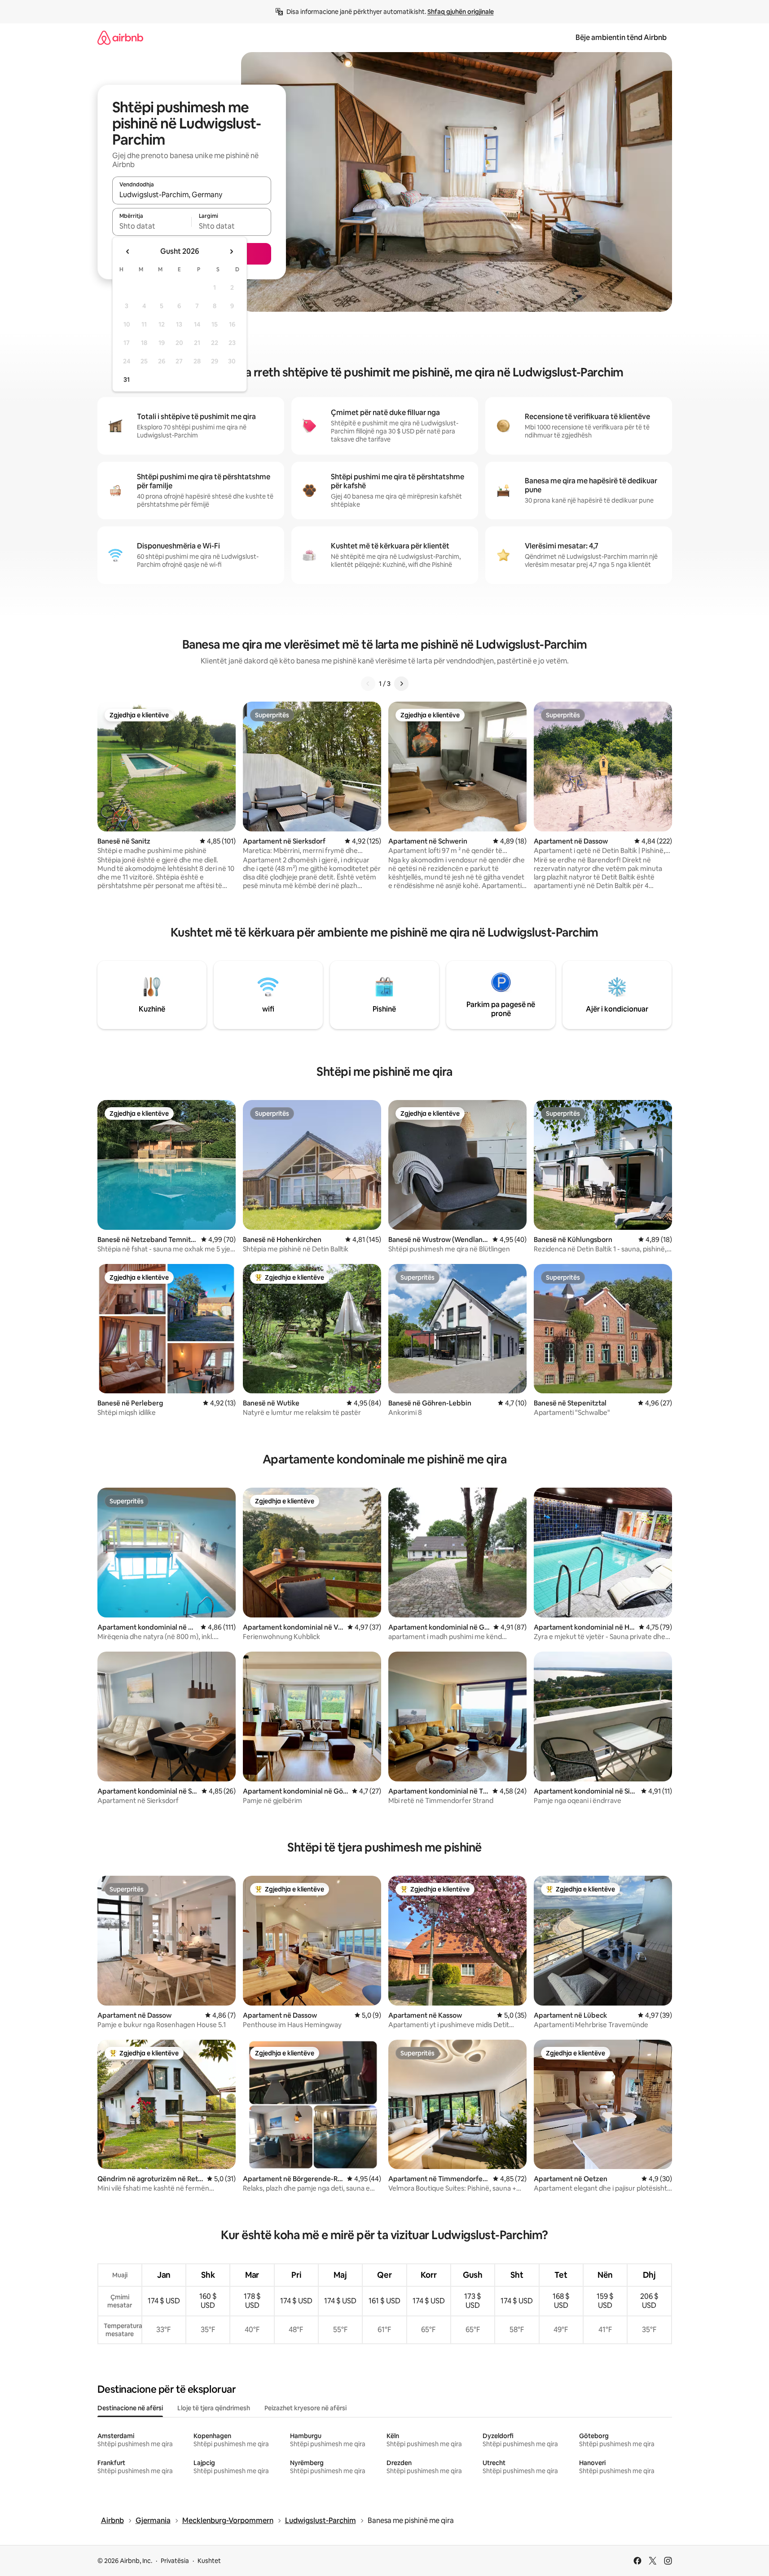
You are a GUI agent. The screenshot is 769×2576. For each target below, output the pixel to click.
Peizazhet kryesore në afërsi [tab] (305, 2408)
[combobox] (192, 194)
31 (127, 380)
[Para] (401, 684)
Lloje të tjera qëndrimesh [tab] (214, 2408)
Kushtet (209, 2561)
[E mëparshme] (368, 684)
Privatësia (175, 2561)
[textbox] (152, 226)
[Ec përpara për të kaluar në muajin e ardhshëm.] (231, 252)
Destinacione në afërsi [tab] (130, 2408)
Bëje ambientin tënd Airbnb (621, 38)
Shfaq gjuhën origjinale (461, 12)
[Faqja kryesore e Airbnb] (120, 38)
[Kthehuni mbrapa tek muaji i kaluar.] (128, 252)
